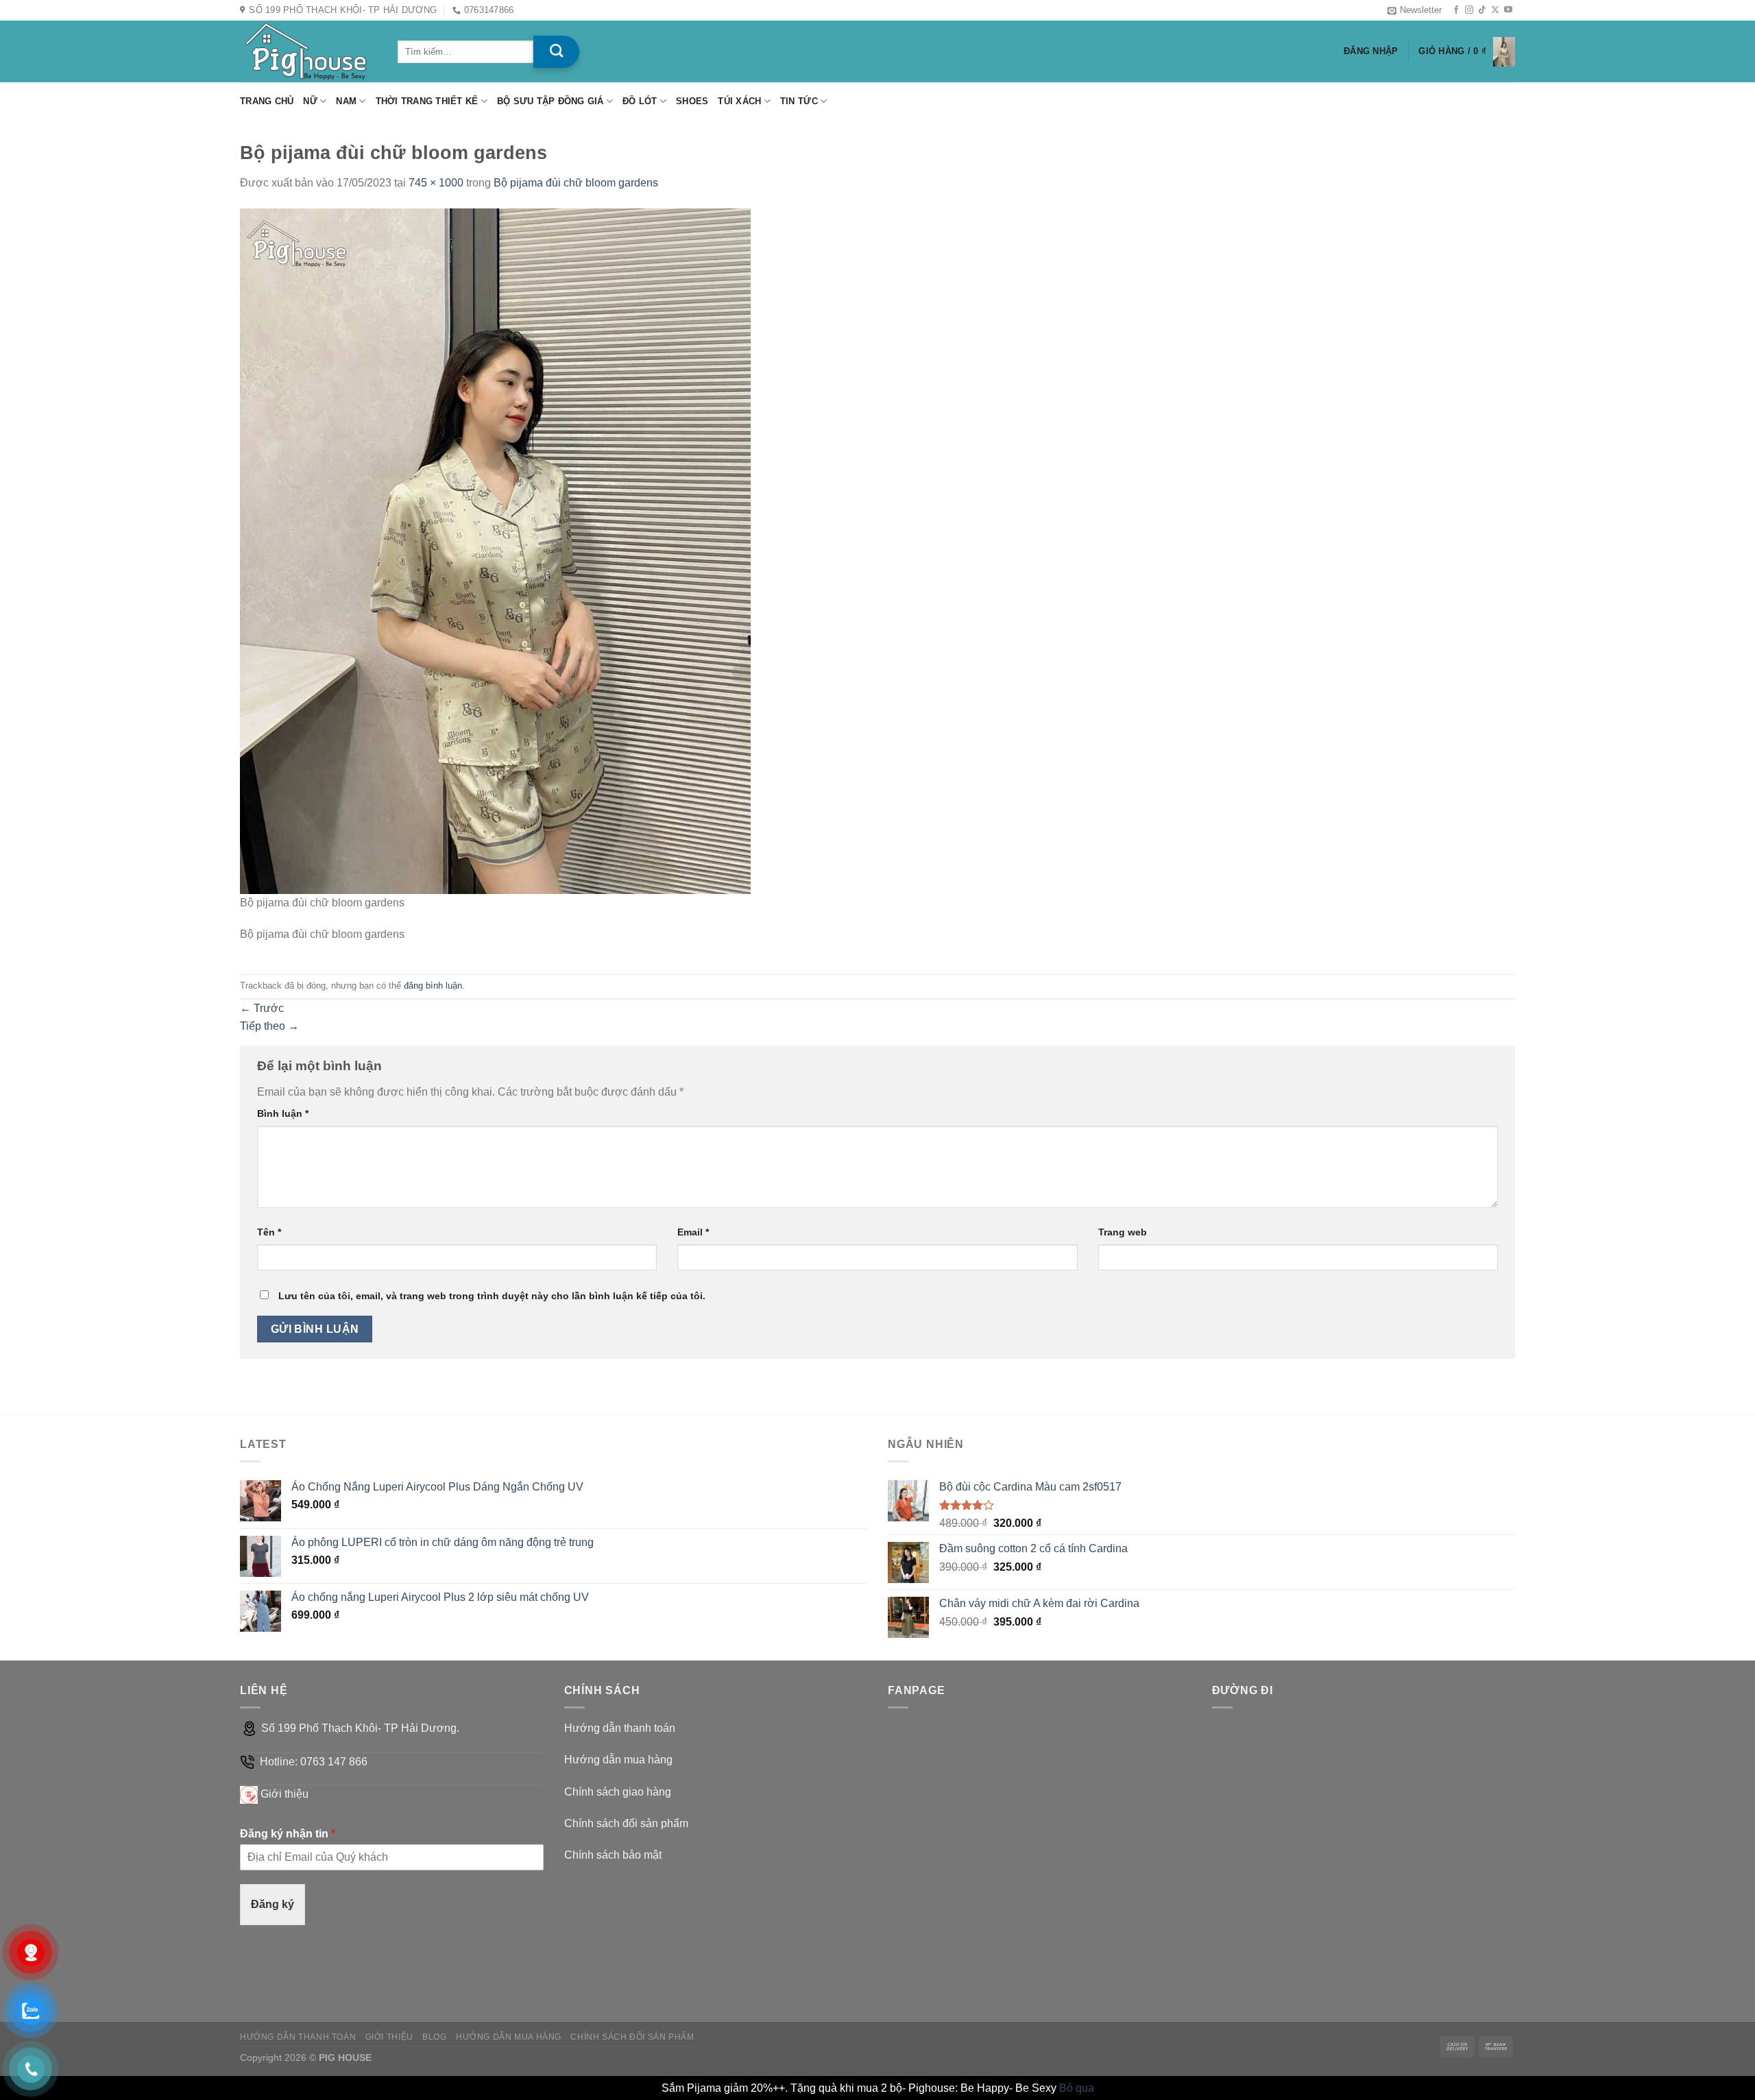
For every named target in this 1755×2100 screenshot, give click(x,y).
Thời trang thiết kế (427, 101)
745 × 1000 (436, 183)
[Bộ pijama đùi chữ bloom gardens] (495, 550)
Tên (269, 1232)
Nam (346, 101)
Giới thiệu (285, 1794)
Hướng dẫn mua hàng (618, 1760)
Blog (434, 2037)
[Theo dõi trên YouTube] (1508, 10)
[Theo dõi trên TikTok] (1482, 10)
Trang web (1123, 1232)
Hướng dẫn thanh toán (620, 1728)
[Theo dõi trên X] (1495, 10)
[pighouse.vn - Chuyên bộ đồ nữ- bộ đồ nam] (308, 51)
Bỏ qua (1077, 2088)
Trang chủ (267, 101)
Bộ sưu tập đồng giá (550, 101)
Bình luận (283, 1113)
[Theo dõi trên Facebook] (1456, 10)
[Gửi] (556, 52)
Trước (262, 1008)
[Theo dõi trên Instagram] (1469, 10)
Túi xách (739, 101)
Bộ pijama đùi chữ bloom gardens (576, 183)
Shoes (692, 101)
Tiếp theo (269, 1026)
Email (693, 1232)
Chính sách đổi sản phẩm (626, 1823)
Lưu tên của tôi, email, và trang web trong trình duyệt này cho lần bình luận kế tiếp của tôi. (492, 1296)
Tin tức (799, 101)
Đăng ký (273, 1904)
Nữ (310, 101)
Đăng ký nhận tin (288, 1834)
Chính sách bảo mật (613, 1855)
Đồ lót (640, 101)
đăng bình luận (433, 986)
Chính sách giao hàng (618, 1792)
